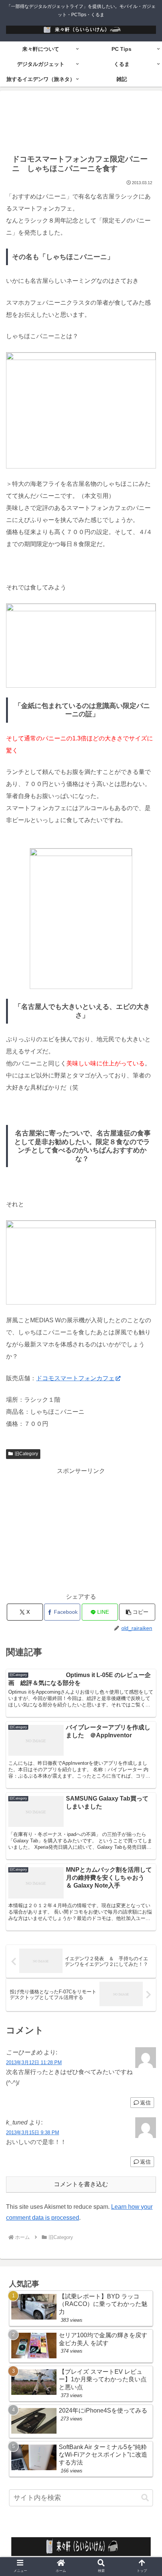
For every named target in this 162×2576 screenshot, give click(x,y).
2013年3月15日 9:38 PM (33, 2133)
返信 (145, 2103)
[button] (145, 2498)
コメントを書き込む (81, 2184)
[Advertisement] (81, 121)
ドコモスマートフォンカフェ (75, 1378)
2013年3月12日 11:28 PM (34, 2062)
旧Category (26, 1454)
